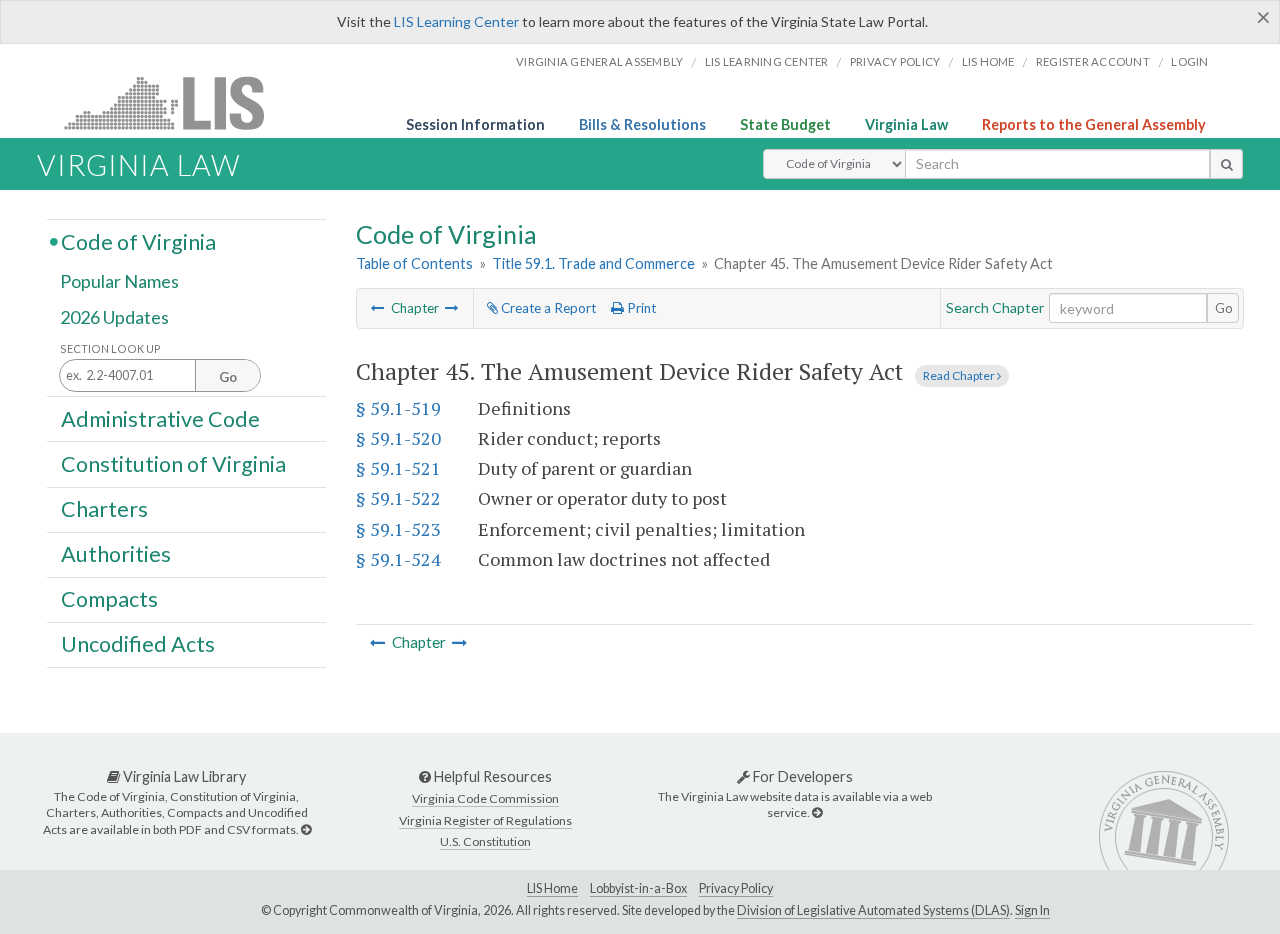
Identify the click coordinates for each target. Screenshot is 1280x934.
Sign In (1032, 910)
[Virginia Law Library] (306, 829)
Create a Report (547, 308)
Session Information (475, 124)
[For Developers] (817, 812)
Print (640, 308)
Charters (104, 509)
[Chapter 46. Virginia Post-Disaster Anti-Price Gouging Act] (452, 308)
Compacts (109, 599)
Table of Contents (414, 263)
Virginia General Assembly (599, 61)
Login (1189, 61)
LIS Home (552, 888)
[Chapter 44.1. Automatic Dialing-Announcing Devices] (378, 308)
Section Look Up (110, 348)
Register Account (1093, 61)
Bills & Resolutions (642, 124)
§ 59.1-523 (398, 529)
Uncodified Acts (138, 644)
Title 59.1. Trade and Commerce (593, 263)
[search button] (1226, 164)
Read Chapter (960, 375)
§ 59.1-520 (398, 438)
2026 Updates (114, 317)
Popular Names (119, 282)
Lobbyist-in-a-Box (638, 888)
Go (1224, 308)
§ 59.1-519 (398, 408)
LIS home (988, 61)
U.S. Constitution (485, 841)
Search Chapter (995, 307)
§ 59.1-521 (398, 468)
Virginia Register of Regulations (485, 820)
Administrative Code (160, 418)
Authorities (116, 554)
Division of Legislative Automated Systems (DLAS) (873, 910)
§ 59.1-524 (398, 559)
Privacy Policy (895, 61)
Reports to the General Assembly (1094, 124)
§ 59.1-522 (398, 498)
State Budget (785, 124)
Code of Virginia (138, 241)
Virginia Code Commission (485, 798)
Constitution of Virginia (173, 463)
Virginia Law (906, 124)
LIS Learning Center (456, 21)
